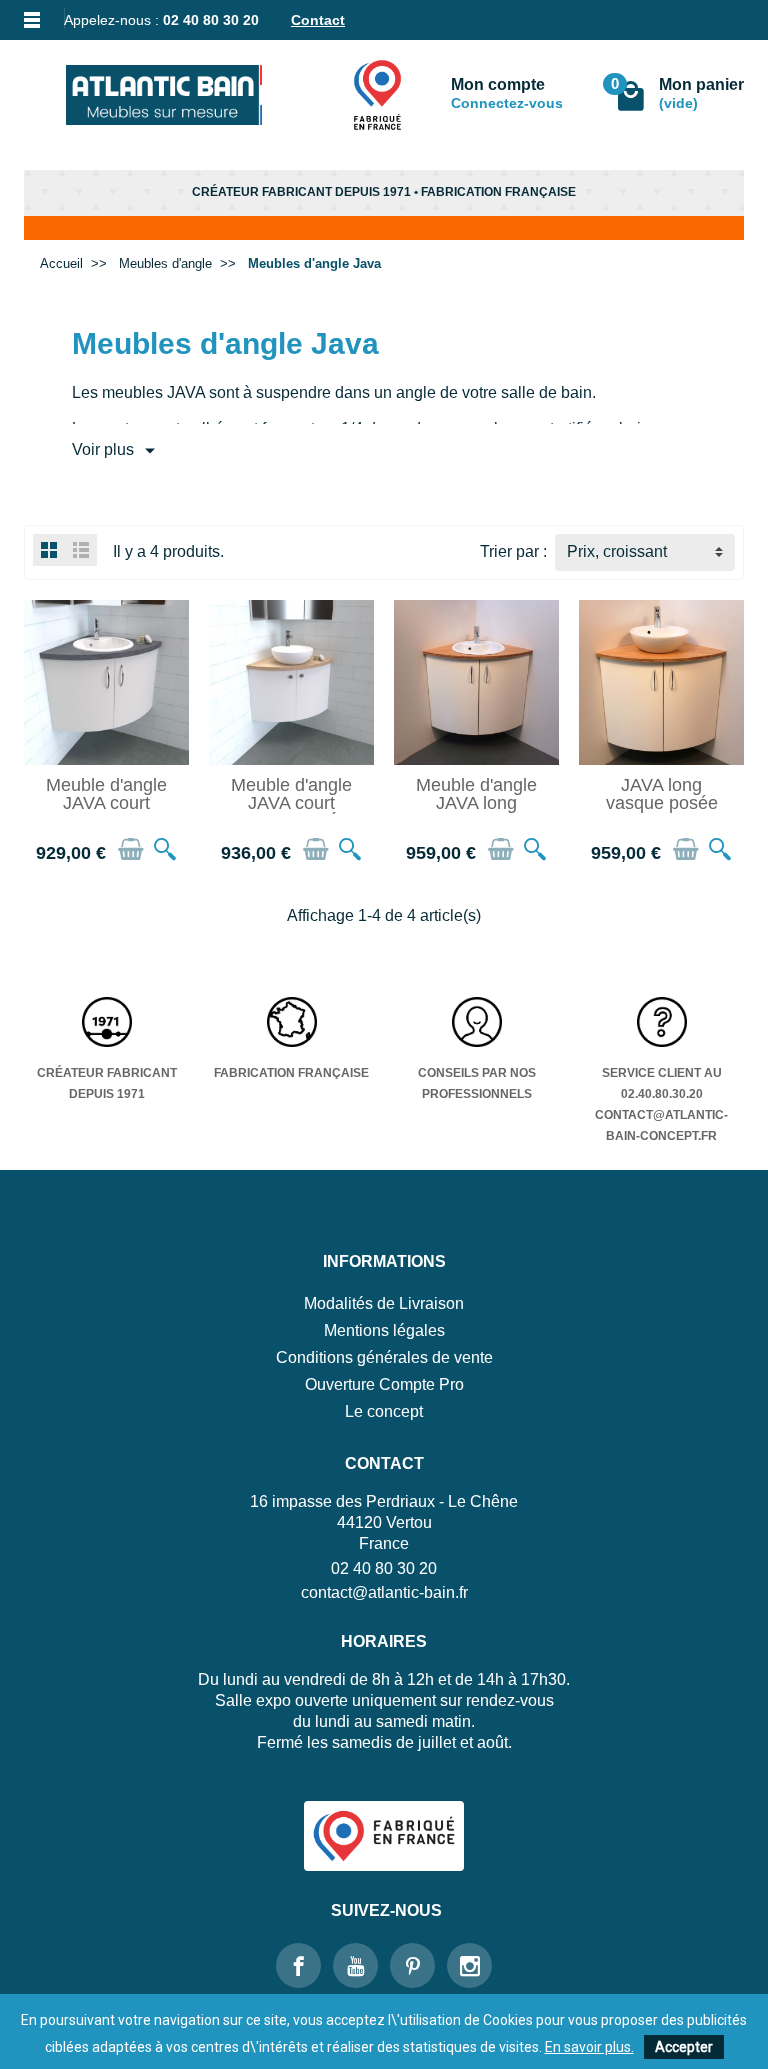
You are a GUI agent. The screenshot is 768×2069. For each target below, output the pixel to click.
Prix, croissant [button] (617, 551)
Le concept (384, 1411)
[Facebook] (298, 1965)
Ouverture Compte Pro (384, 1384)
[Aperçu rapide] (165, 849)
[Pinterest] (412, 1965)
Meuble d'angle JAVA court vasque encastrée (106, 811)
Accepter (684, 2047)
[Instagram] (469, 1965)
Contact (318, 20)
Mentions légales (384, 1330)
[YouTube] (355, 1965)
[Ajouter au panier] (131, 849)
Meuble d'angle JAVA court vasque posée (291, 802)
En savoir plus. (589, 2047)
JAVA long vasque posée (662, 794)
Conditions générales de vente (384, 1357)
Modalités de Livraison (384, 1303)
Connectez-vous (507, 103)
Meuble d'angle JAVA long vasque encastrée (476, 811)
